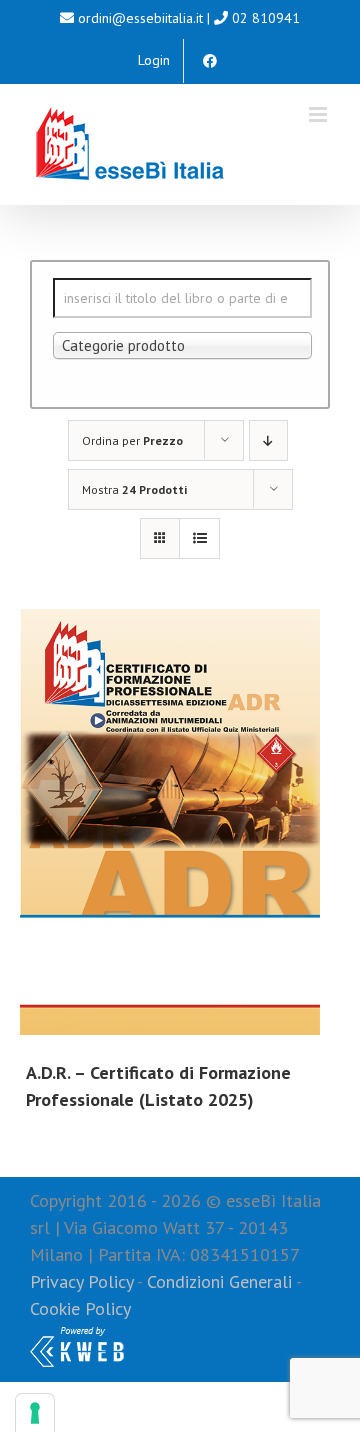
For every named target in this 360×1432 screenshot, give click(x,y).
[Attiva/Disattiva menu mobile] (319, 114)
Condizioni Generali (219, 1281)
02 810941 (266, 18)
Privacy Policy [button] (81, 1281)
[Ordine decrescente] (268, 440)
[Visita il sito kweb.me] (77, 1335)
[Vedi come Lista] (199, 538)
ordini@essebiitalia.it (140, 18)
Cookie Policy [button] (80, 1308)
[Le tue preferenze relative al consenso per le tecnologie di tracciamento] (35, 1413)
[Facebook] (210, 61)
